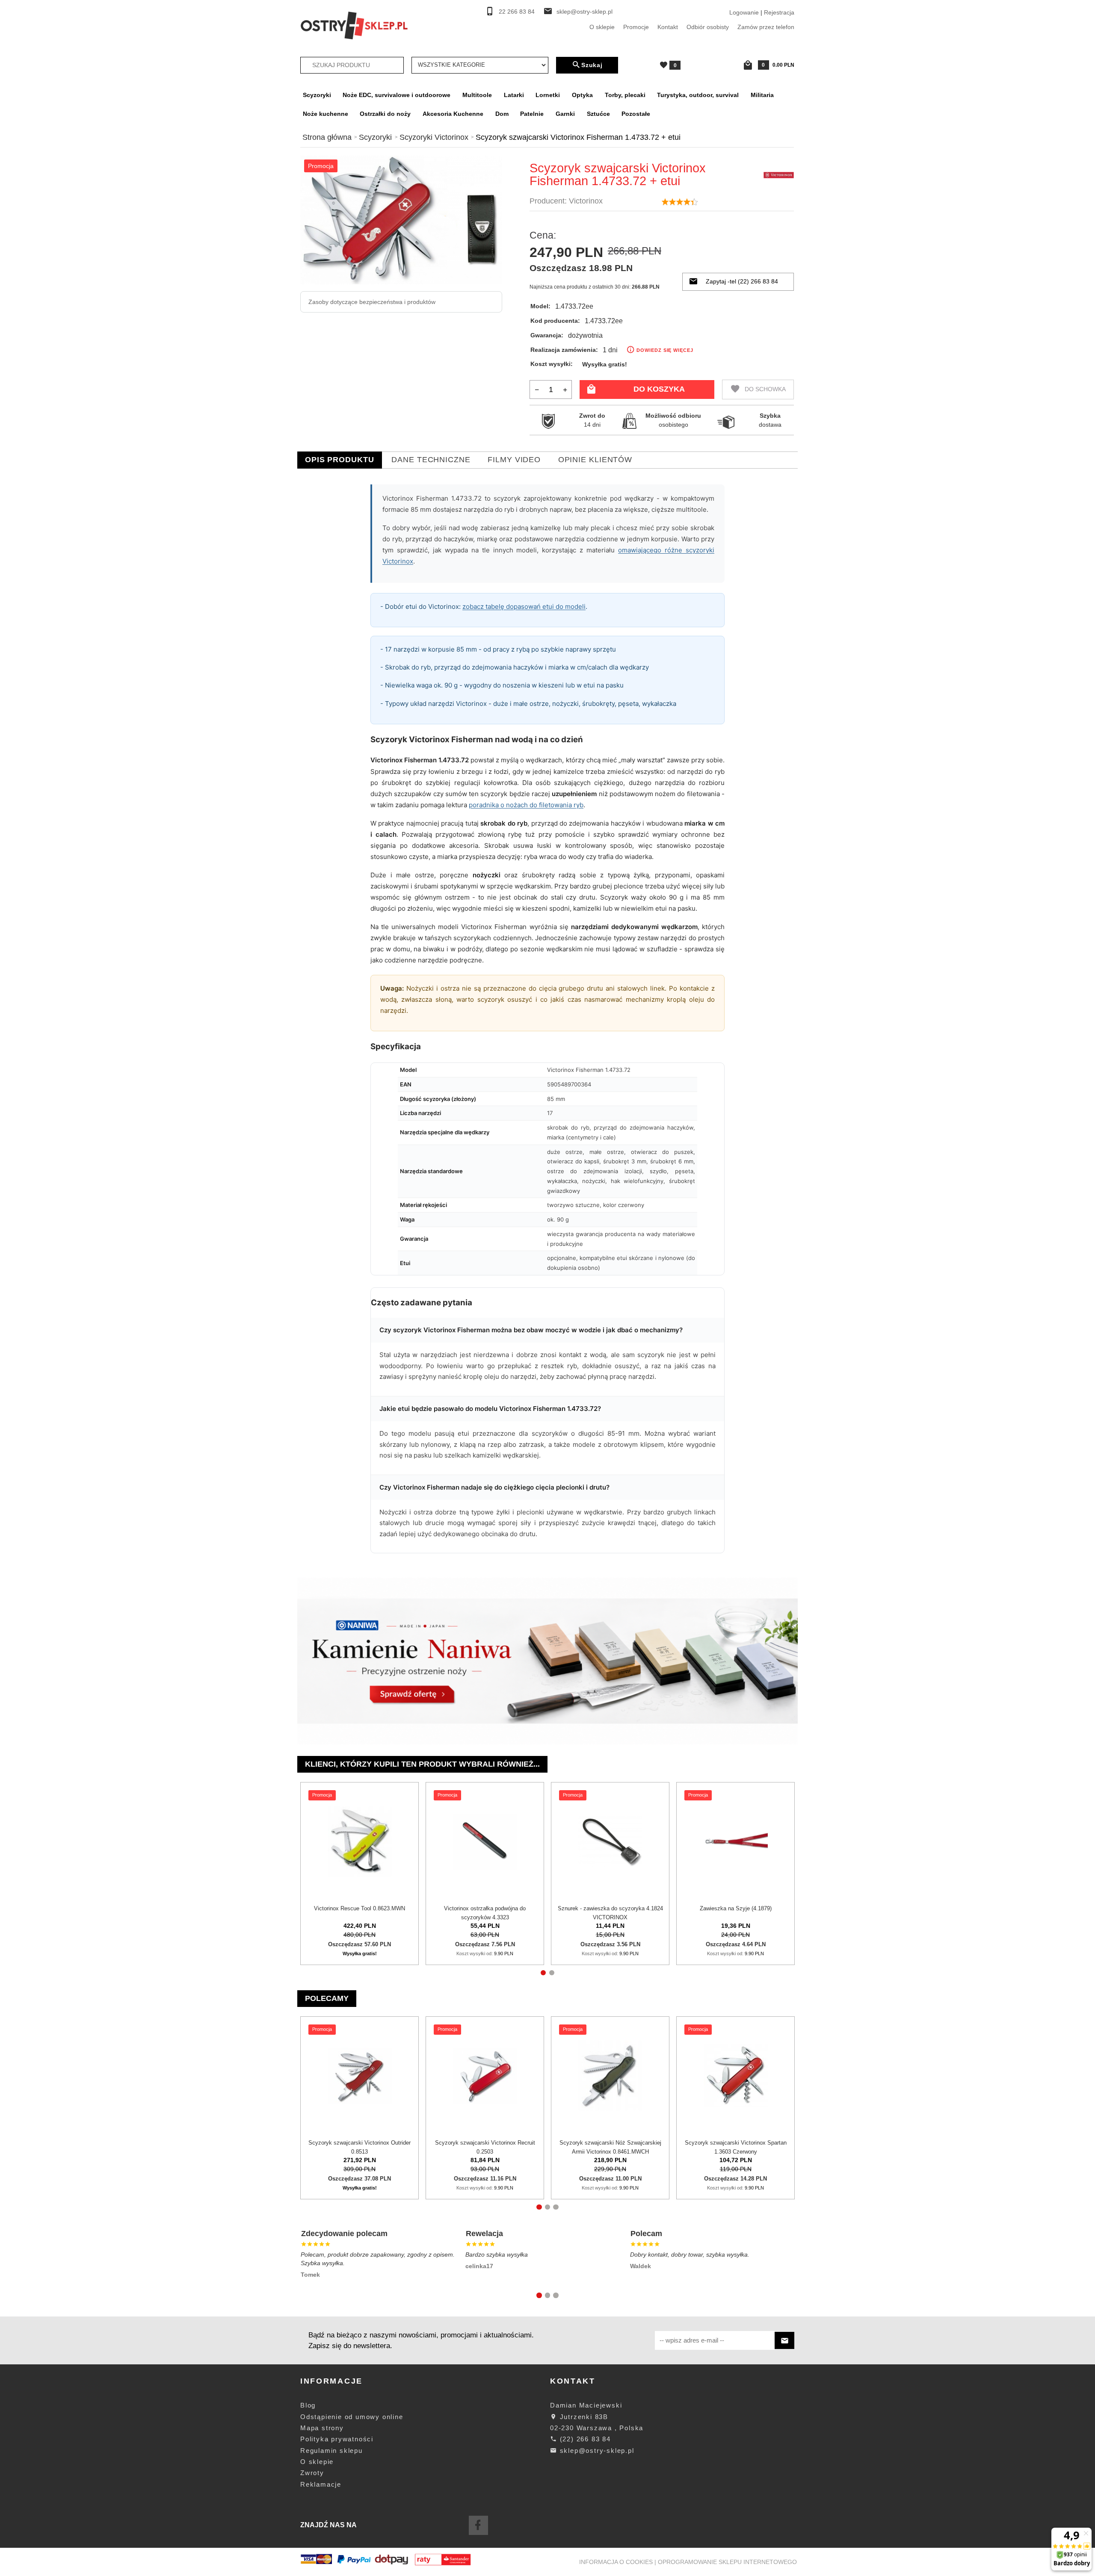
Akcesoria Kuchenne (453, 114)
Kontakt (668, 27)
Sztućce (598, 114)
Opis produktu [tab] (340, 460)
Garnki (565, 114)
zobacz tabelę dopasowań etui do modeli (524, 606)
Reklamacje (321, 2484)
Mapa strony (322, 2428)
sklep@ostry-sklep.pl (584, 12)
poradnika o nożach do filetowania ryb (526, 805)
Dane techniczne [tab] (431, 460)
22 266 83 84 (517, 12)
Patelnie (532, 114)
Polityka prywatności (337, 2439)
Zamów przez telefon (766, 27)
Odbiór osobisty (708, 27)
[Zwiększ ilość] (565, 389)
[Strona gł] (354, 25)
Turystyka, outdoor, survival (698, 95)
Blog (308, 2405)
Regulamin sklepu (331, 2451)
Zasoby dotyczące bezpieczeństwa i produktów (372, 302)
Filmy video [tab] (514, 460)
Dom (502, 114)
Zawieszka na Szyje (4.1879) (736, 1908)
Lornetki (548, 95)
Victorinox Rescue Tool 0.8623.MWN (360, 1908)
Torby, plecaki (625, 95)
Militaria (762, 95)
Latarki (514, 95)
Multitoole (477, 95)
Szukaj (592, 65)
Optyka (582, 95)
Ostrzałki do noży (385, 114)
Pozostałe (636, 114)
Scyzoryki (317, 95)
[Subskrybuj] (784, 2341)
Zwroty (312, 2473)
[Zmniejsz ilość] (537, 389)
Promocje (636, 27)
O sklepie (602, 27)
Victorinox (586, 201)
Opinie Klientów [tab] (595, 460)
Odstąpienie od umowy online (352, 2417)
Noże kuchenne (326, 114)
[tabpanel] (547, 1023)
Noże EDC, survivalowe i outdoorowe (397, 95)
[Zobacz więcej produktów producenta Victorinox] (779, 174)
